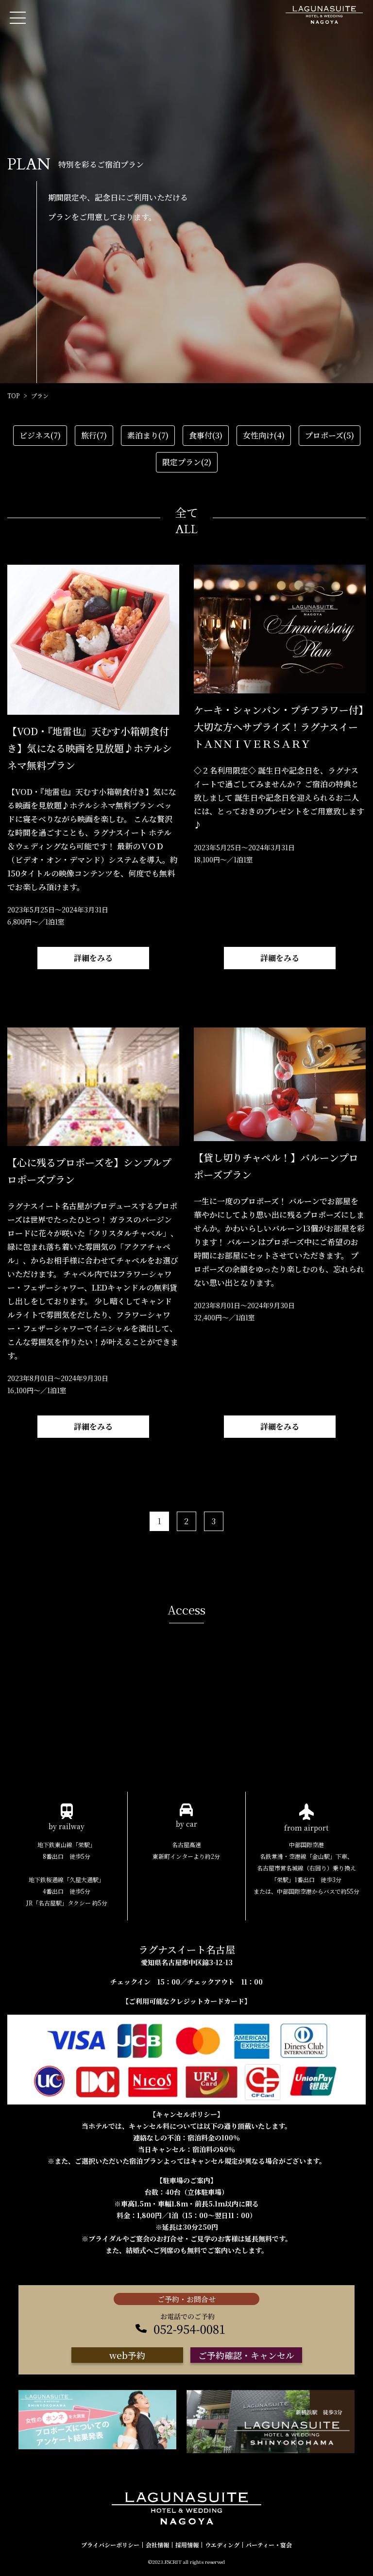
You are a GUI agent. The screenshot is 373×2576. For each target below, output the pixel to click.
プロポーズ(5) (330, 435)
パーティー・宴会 (269, 2545)
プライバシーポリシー (110, 2545)
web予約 (127, 2355)
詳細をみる (93, 958)
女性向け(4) (264, 435)
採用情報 (187, 2545)
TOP (13, 396)
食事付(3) (206, 435)
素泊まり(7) (148, 435)
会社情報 (157, 2545)
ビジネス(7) (40, 435)
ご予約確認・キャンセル (246, 2355)
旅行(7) (94, 435)
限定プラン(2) (187, 462)
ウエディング (222, 2545)
